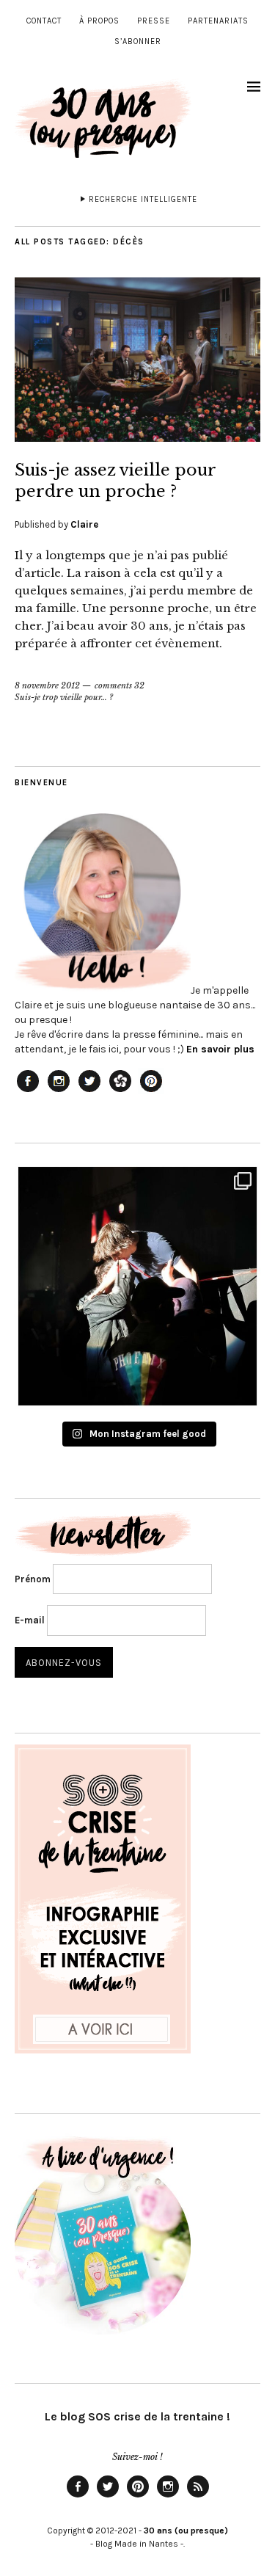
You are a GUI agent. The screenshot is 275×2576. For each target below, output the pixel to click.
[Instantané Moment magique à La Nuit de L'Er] (137, 1286)
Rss (198, 2497)
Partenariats (218, 21)
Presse (154, 21)
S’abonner (138, 41)
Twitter (108, 2497)
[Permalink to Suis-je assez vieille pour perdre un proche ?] (137, 437)
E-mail (30, 1620)
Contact (44, 21)
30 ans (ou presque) (186, 2530)
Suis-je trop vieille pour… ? (64, 697)
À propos (99, 21)
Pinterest (138, 2497)
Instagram (168, 2497)
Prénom (33, 1579)
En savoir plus (220, 1049)
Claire (84, 524)
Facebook (78, 2497)
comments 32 (120, 685)
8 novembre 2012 (47, 685)
